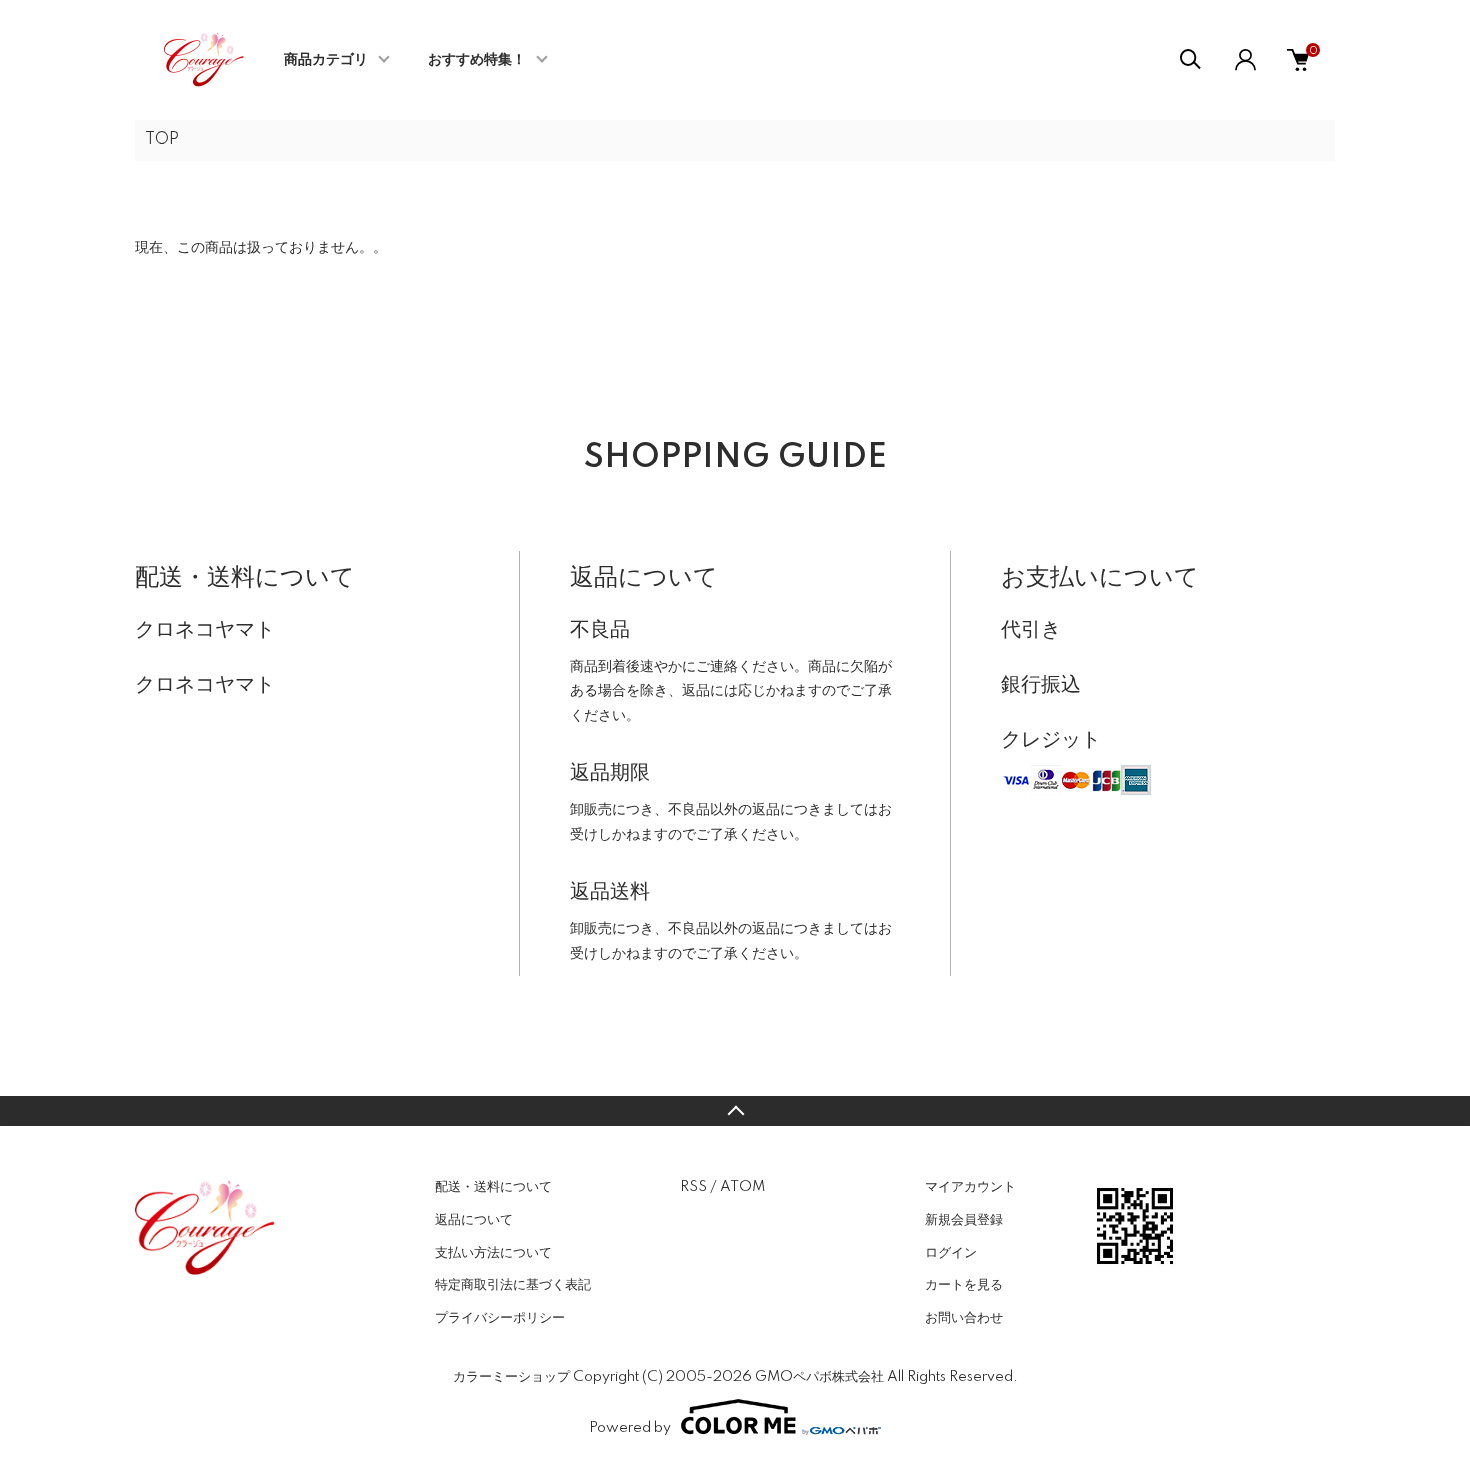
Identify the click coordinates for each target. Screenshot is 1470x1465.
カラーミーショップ (511, 1377)
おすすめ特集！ (477, 60)
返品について (474, 1220)
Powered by (630, 1428)
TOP (162, 140)
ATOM (742, 1187)
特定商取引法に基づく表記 (513, 1285)
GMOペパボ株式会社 (819, 1377)
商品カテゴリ (326, 60)
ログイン (951, 1253)
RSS (693, 1187)
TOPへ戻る (735, 1111)
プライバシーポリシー (500, 1318)
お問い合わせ (964, 1318)
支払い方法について (493, 1253)
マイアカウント (970, 1187)
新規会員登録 (964, 1220)
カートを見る (964, 1285)
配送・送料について (493, 1187)
